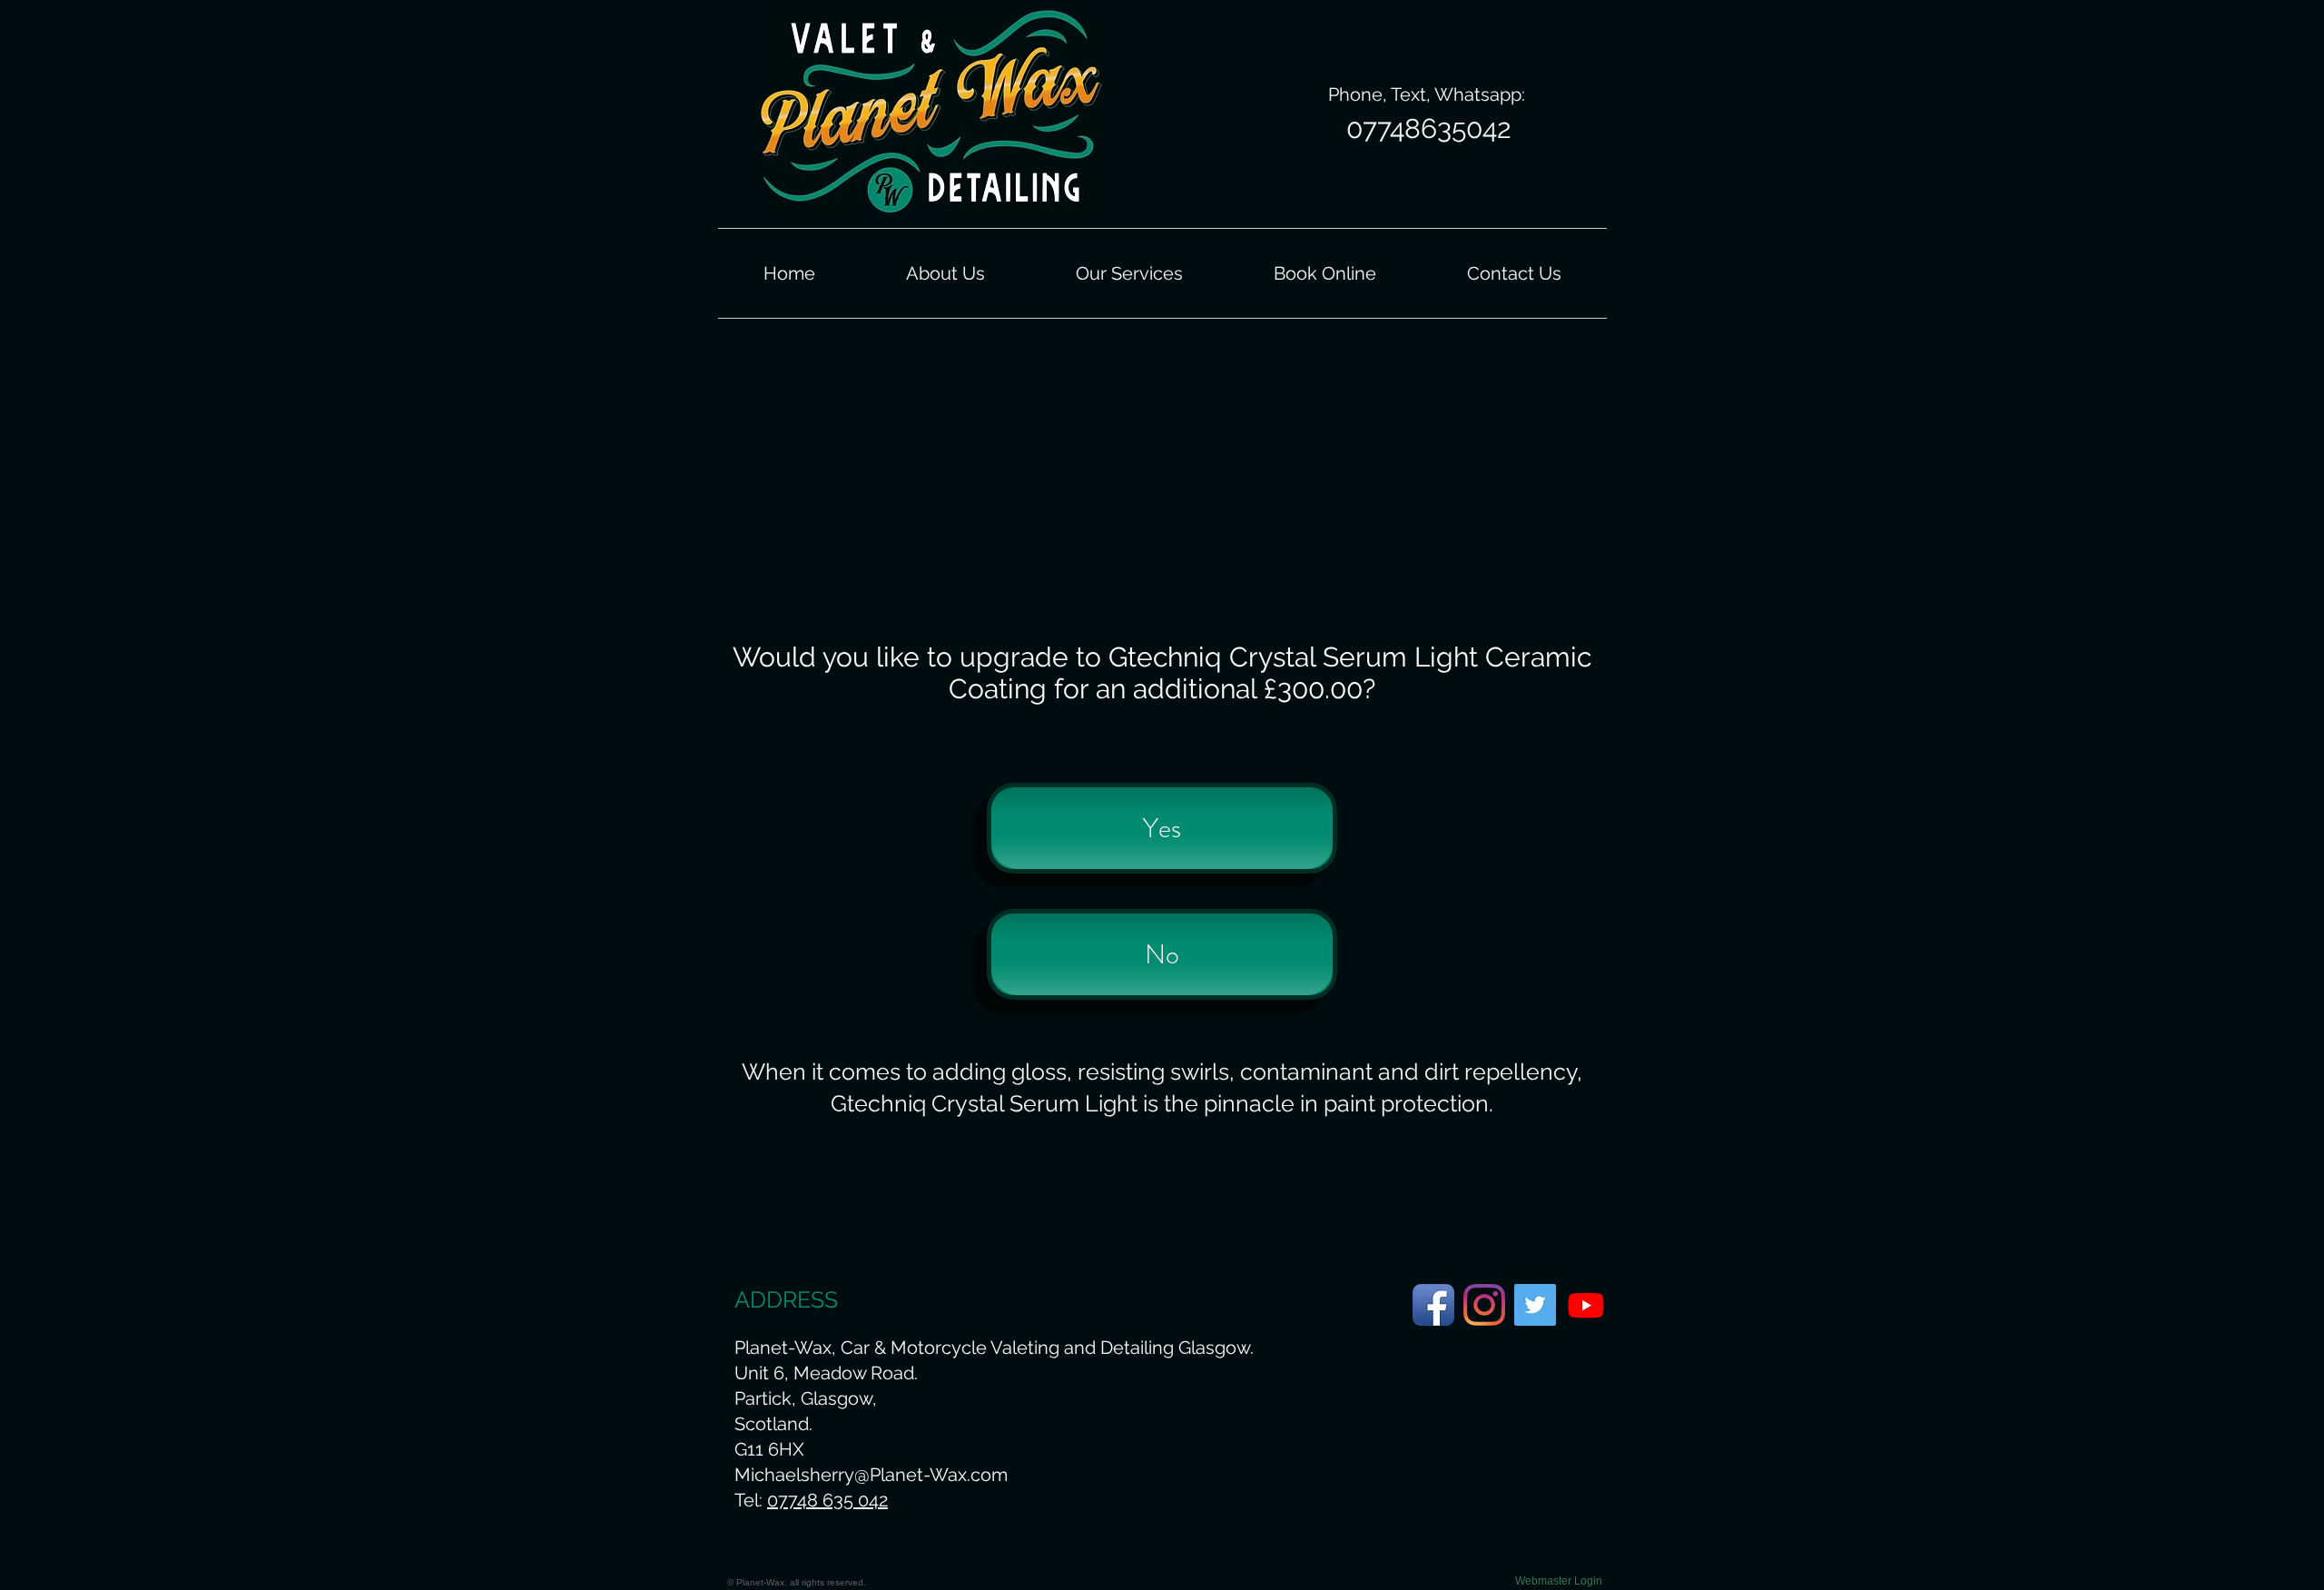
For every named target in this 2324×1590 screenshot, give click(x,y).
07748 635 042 (827, 1500)
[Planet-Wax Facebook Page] (1433, 1305)
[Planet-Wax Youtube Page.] (1586, 1305)
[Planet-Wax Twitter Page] (1535, 1305)
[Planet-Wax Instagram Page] (1484, 1305)
